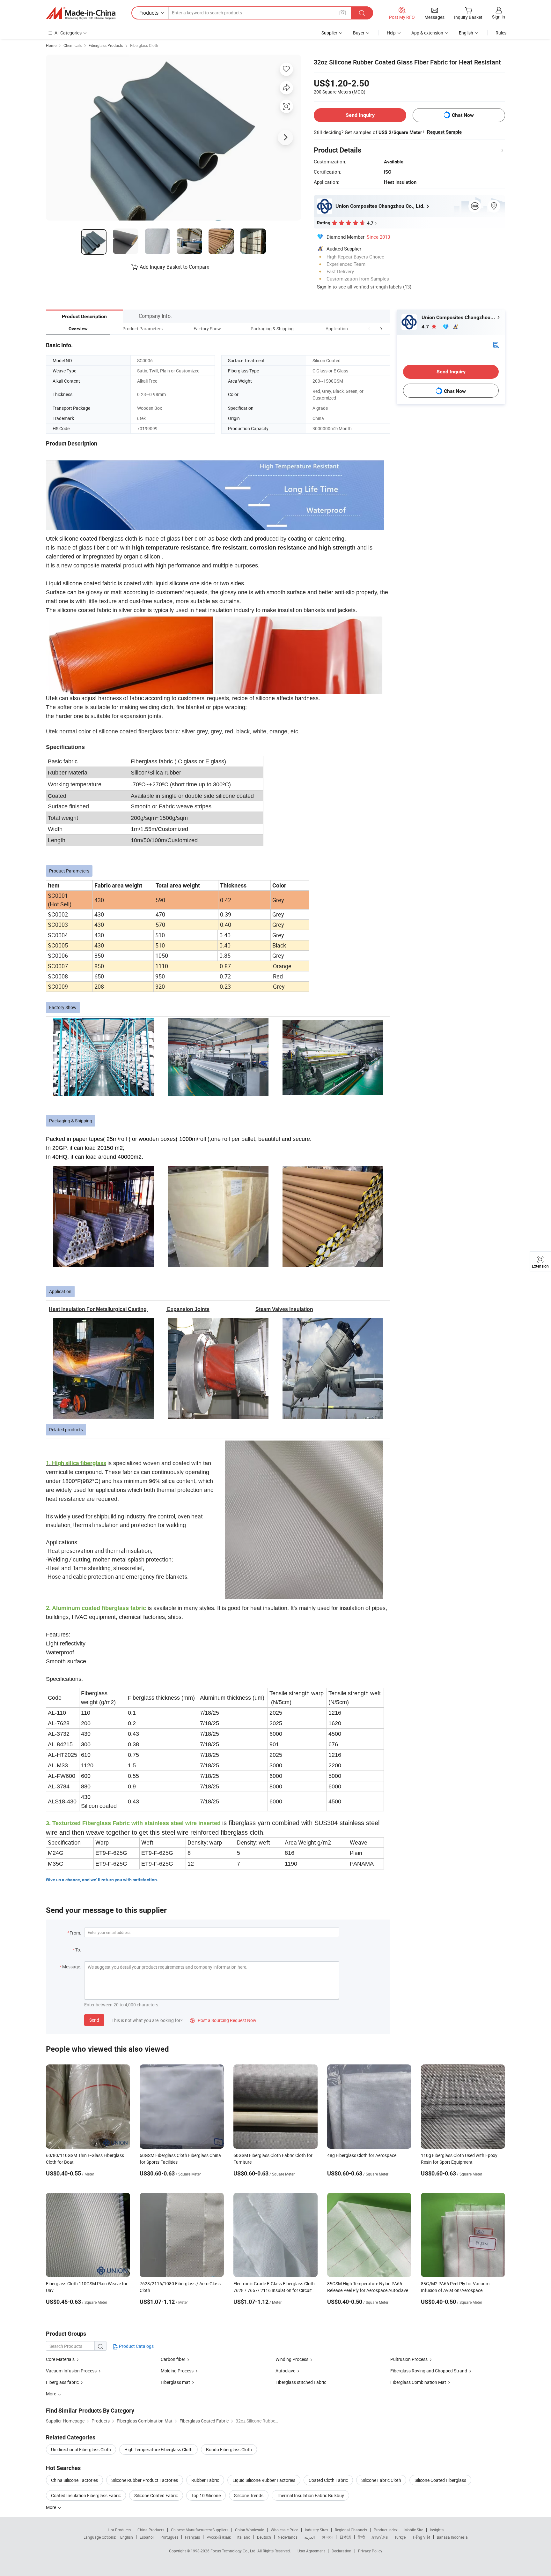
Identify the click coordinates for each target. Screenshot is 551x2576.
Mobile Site (414, 2530)
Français (192, 2537)
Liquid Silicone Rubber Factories (264, 2480)
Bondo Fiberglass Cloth (229, 2449)
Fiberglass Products (106, 45)
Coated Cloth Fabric (328, 2480)
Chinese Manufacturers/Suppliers (200, 2530)
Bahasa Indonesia (452, 2537)
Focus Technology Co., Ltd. (234, 2551)
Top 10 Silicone (206, 2495)
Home (51, 45)
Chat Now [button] (463, 115)
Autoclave (285, 2371)
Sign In (324, 287)
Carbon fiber (173, 2359)
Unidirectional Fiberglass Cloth (81, 2449)
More (51, 2507)
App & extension (427, 33)
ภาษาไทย (380, 2537)
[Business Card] (496, 344)
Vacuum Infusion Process (71, 2371)
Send (94, 2020)
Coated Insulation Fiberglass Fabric (86, 2495)
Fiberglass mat (175, 2382)
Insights (437, 2530)
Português (169, 2537)
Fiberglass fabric (62, 2382)
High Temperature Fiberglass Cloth (158, 2449)
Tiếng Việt (421, 2537)
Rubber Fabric (205, 2480)
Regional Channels (351, 2530)
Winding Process (292, 2359)
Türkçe (400, 2537)
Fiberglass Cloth (144, 45)
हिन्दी (361, 2537)
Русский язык (219, 2537)
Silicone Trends (249, 2495)
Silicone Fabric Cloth (381, 2480)
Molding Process (177, 2371)
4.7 (426, 327)
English (127, 2537)
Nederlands (288, 2537)
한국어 (327, 2537)
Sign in (499, 17)
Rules (501, 33)
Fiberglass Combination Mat (418, 2382)
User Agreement (311, 2551)
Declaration (342, 2551)
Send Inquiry (360, 115)
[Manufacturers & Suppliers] (81, 13)
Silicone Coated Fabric (156, 2495)
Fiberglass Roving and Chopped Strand (429, 2371)
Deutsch (264, 2537)
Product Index (386, 2530)
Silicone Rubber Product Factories (145, 2480)
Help (391, 33)
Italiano (244, 2537)
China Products (151, 2530)
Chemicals (73, 45)
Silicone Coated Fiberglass (440, 2480)
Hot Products (119, 2530)
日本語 (345, 2537)
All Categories (68, 33)
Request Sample (444, 132)
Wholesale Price (284, 2530)
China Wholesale (250, 2530)
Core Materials (60, 2359)
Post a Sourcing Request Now (223, 2020)
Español (147, 2537)
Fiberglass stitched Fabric (301, 2382)
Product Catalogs (136, 2346)
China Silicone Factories (74, 2480)
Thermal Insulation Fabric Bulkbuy (310, 2495)
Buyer (359, 33)
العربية (309, 2537)
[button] (369, 329)
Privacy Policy (370, 2551)
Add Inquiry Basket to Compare (174, 267)
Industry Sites (316, 2530)
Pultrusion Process (409, 2359)
